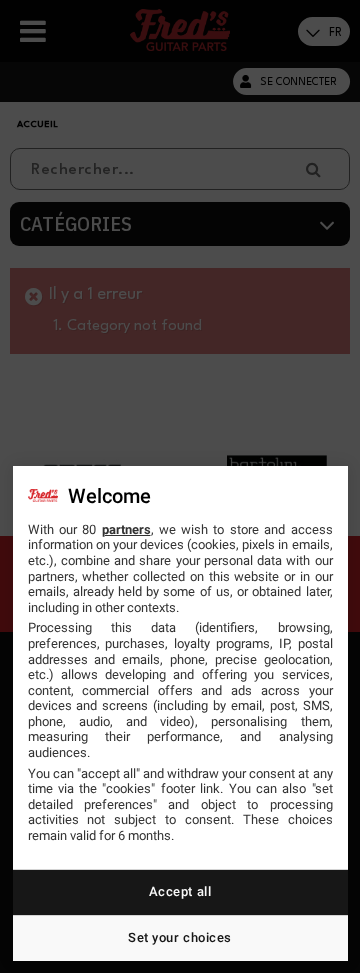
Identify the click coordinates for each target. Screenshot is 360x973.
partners (126, 529)
